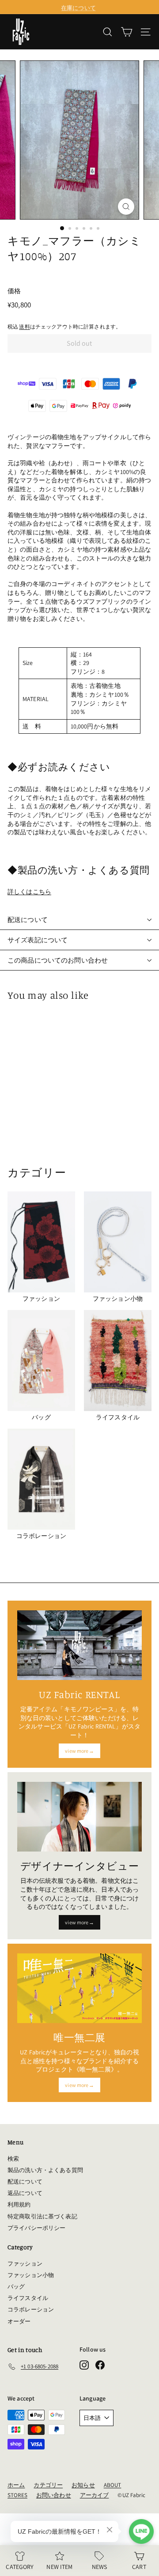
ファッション (25, 2264)
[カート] (127, 32)
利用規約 (19, 2205)
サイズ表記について (38, 940)
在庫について (78, 7)
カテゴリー (48, 2485)
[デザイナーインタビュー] (79, 1817)
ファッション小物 (31, 2275)
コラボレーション (31, 2309)
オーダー (19, 2321)
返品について (25, 2193)
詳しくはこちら (29, 892)
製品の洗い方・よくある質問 (45, 2170)
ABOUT (113, 2485)
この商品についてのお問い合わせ (58, 960)
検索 (13, 2159)
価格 (14, 291)
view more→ (79, 1751)
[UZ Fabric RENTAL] (79, 1645)
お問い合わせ (54, 2495)
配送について (28, 920)
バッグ (16, 2287)
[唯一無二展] (79, 1988)
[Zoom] (126, 207)
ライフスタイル (28, 2298)
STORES (17, 2495)
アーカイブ (95, 2495)
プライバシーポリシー (36, 2228)
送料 (24, 327)
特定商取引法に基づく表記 (42, 2216)
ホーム (16, 2485)
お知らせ (83, 2485)
